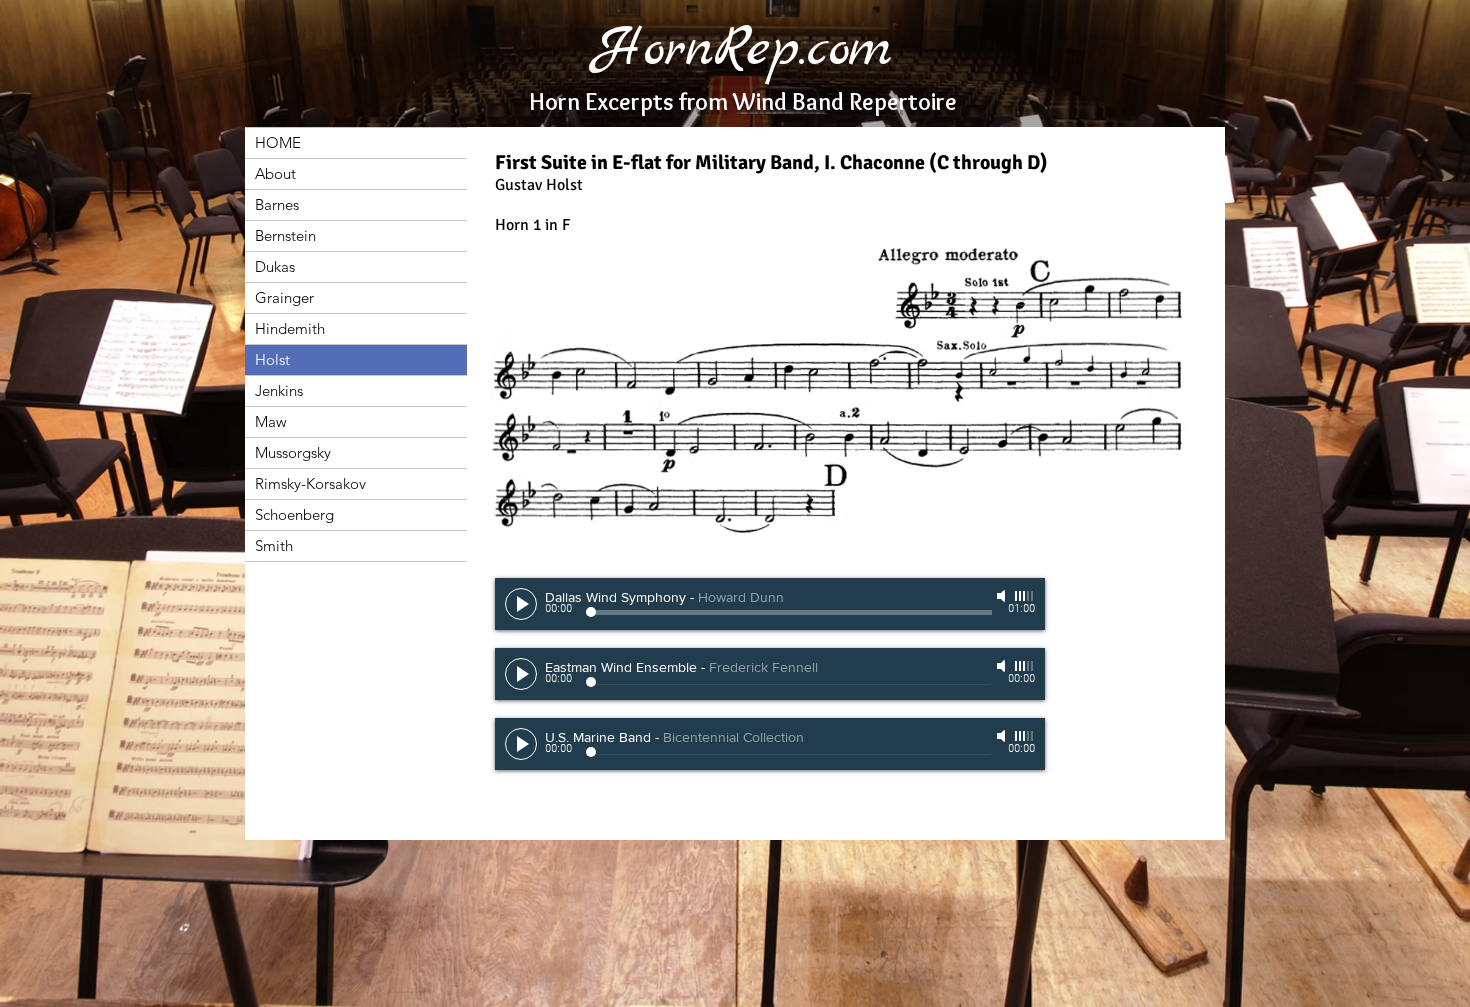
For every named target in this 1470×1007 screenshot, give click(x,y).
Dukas (275, 266)
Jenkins (279, 390)
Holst (272, 359)
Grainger (284, 297)
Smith (274, 545)
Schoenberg (294, 514)
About (275, 173)
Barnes (277, 204)
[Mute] (1003, 596)
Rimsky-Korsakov (310, 483)
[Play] (521, 604)
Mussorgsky (293, 452)
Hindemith (290, 328)
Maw (271, 421)
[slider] (1025, 596)
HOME (278, 142)
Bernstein (285, 235)
